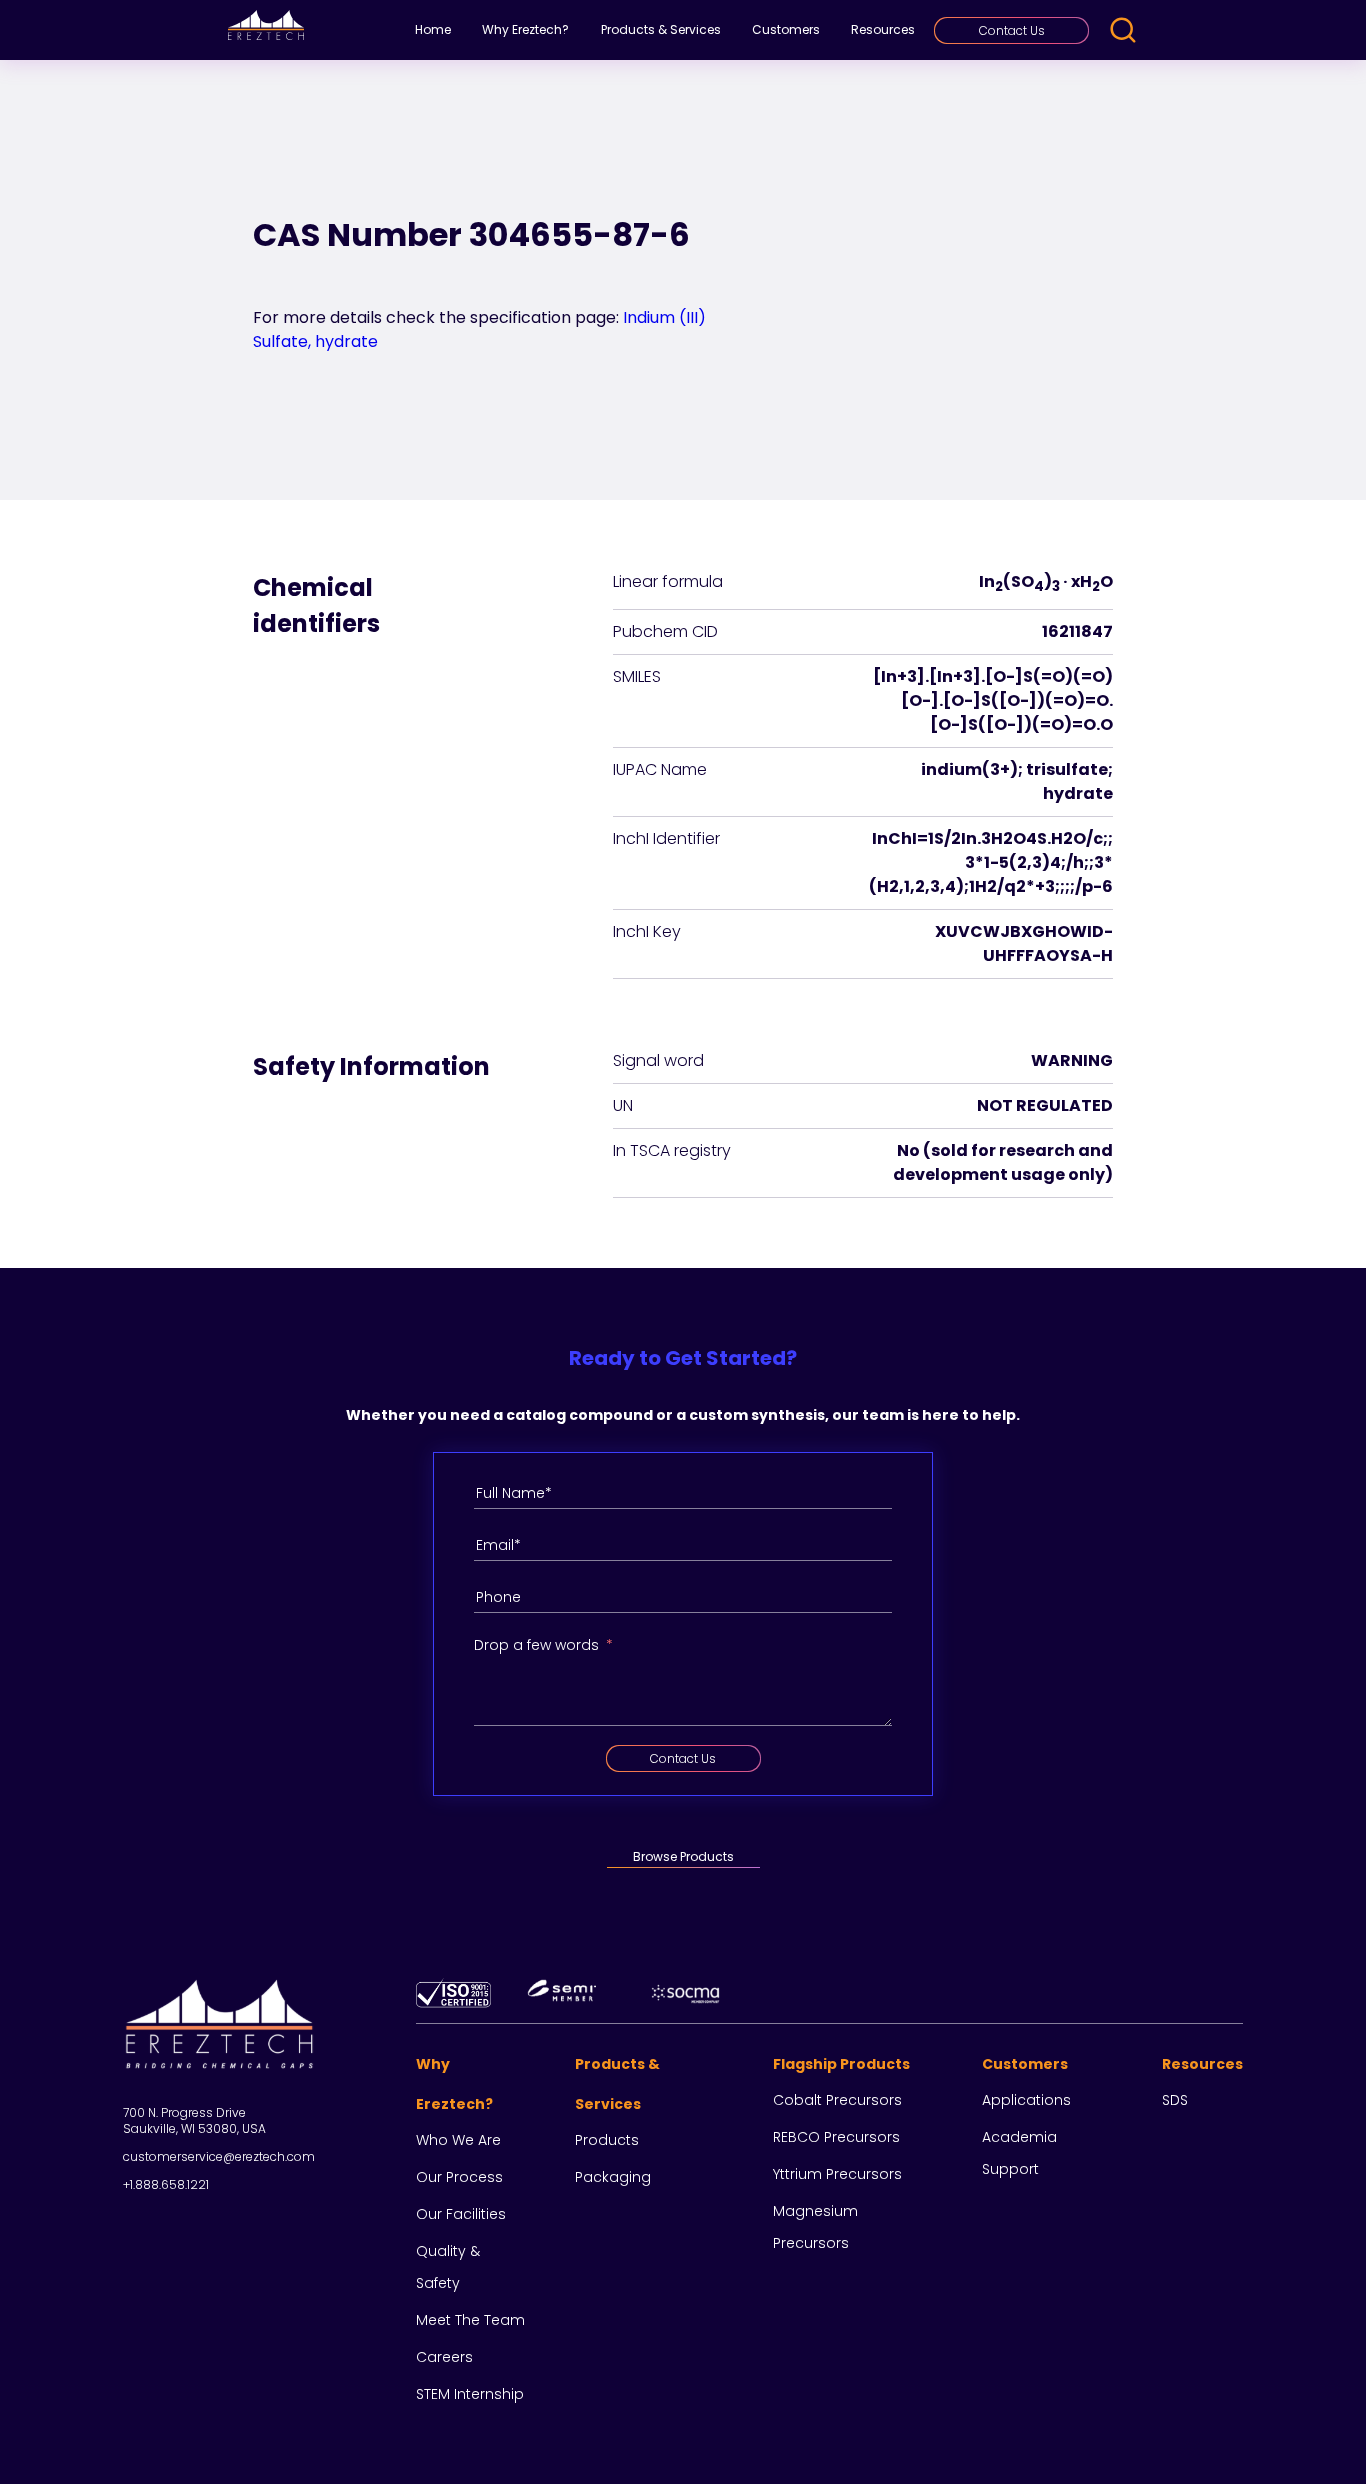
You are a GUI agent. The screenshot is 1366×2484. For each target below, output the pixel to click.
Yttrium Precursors (837, 2174)
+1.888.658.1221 (166, 2184)
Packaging (613, 2177)
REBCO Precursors (836, 2137)
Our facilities (461, 2214)
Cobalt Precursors (837, 2100)
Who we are (458, 2140)
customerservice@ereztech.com (219, 2156)
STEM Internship (470, 2394)
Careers (444, 2357)
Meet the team (470, 2320)
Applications (1026, 2100)
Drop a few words (536, 1645)
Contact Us (1012, 30)
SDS (1175, 2100)
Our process (459, 2177)
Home (433, 29)
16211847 (1077, 631)
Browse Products (683, 1856)
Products (607, 2140)
